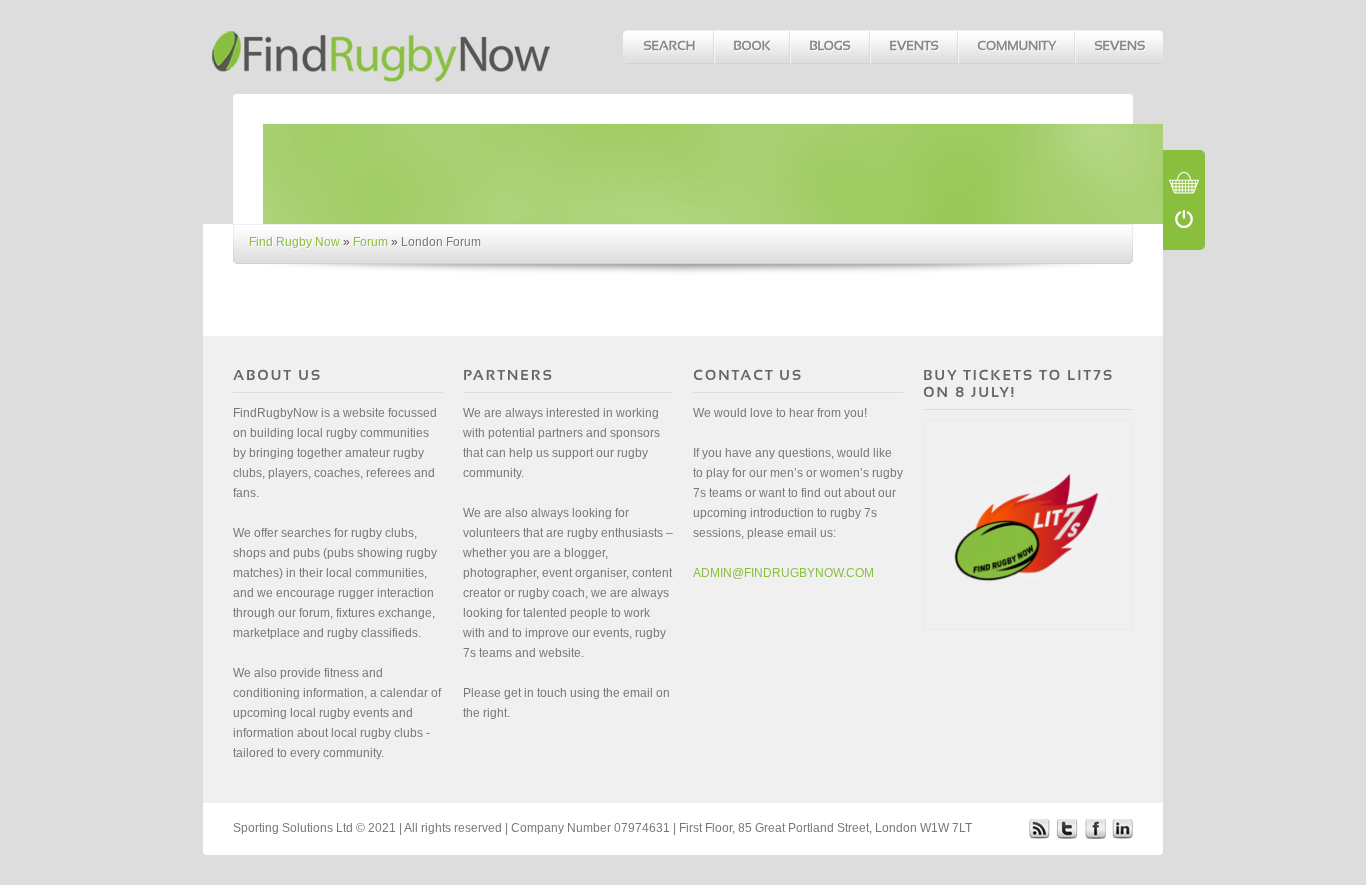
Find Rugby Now (294, 242)
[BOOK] (751, 47)
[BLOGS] (829, 47)
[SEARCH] (668, 47)
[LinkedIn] (1123, 828)
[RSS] (1039, 828)
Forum (370, 242)
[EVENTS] (913, 47)
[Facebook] (1095, 828)
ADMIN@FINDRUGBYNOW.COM (783, 573)
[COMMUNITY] (1015, 47)
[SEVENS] (1118, 47)
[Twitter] (1067, 828)
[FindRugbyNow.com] (383, 46)
